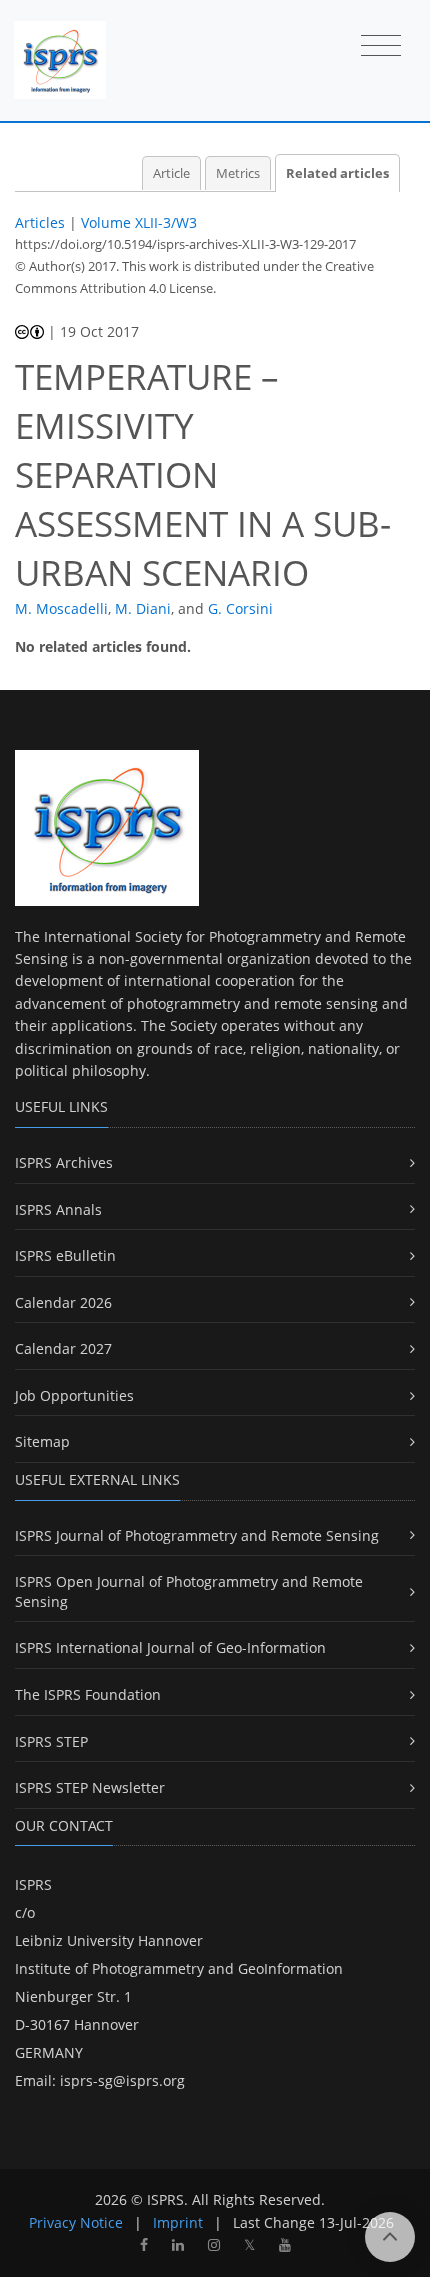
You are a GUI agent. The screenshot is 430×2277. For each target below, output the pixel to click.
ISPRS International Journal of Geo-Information (170, 1647)
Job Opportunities (74, 1395)
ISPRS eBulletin (65, 1255)
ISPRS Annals (58, 1209)
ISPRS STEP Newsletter (90, 1787)
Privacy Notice (76, 2222)
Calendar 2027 (63, 1348)
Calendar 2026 (63, 1302)
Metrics (238, 173)
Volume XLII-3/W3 (139, 222)
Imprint (178, 2222)
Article (171, 173)
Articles (40, 222)
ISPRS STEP (51, 1741)
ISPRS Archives (64, 1162)
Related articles (337, 173)
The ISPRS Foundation (88, 1694)
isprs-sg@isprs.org (122, 2080)
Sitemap (42, 1441)
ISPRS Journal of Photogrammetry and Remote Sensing (197, 1535)
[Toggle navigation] (381, 47)
